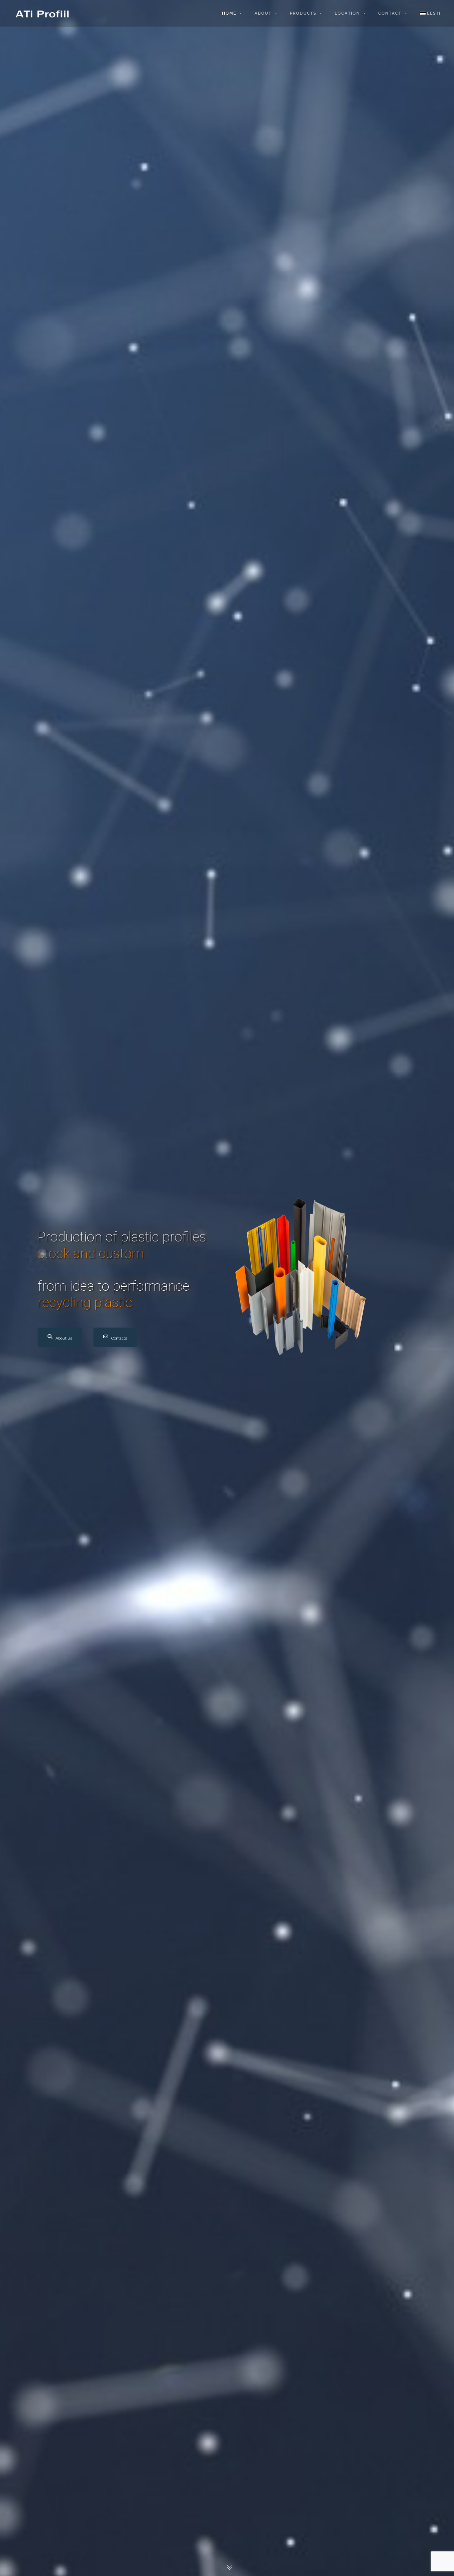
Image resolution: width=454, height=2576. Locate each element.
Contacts (119, 1338)
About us (64, 1338)
